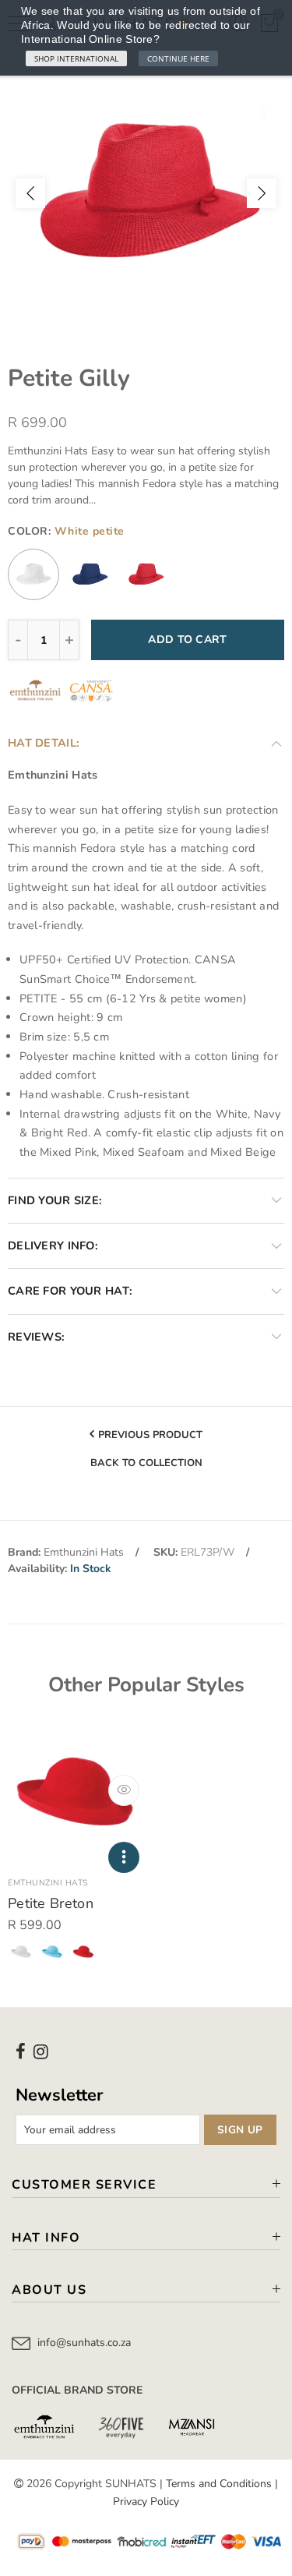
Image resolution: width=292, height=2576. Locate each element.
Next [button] (262, 193)
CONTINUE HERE (178, 58)
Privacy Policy (146, 2502)
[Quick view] (124, 1790)
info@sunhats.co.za (84, 2343)
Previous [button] (30, 193)
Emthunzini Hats (84, 1552)
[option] (146, 193)
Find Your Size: (55, 1200)
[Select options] (124, 1857)
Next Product (142, 1493)
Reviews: (36, 1337)
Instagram (41, 2051)
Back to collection (146, 1464)
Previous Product (150, 1435)
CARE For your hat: (70, 1291)
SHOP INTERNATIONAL (76, 58)
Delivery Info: (53, 1246)
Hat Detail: (44, 743)
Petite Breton (51, 1903)
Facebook (21, 2051)
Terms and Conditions (219, 2484)
